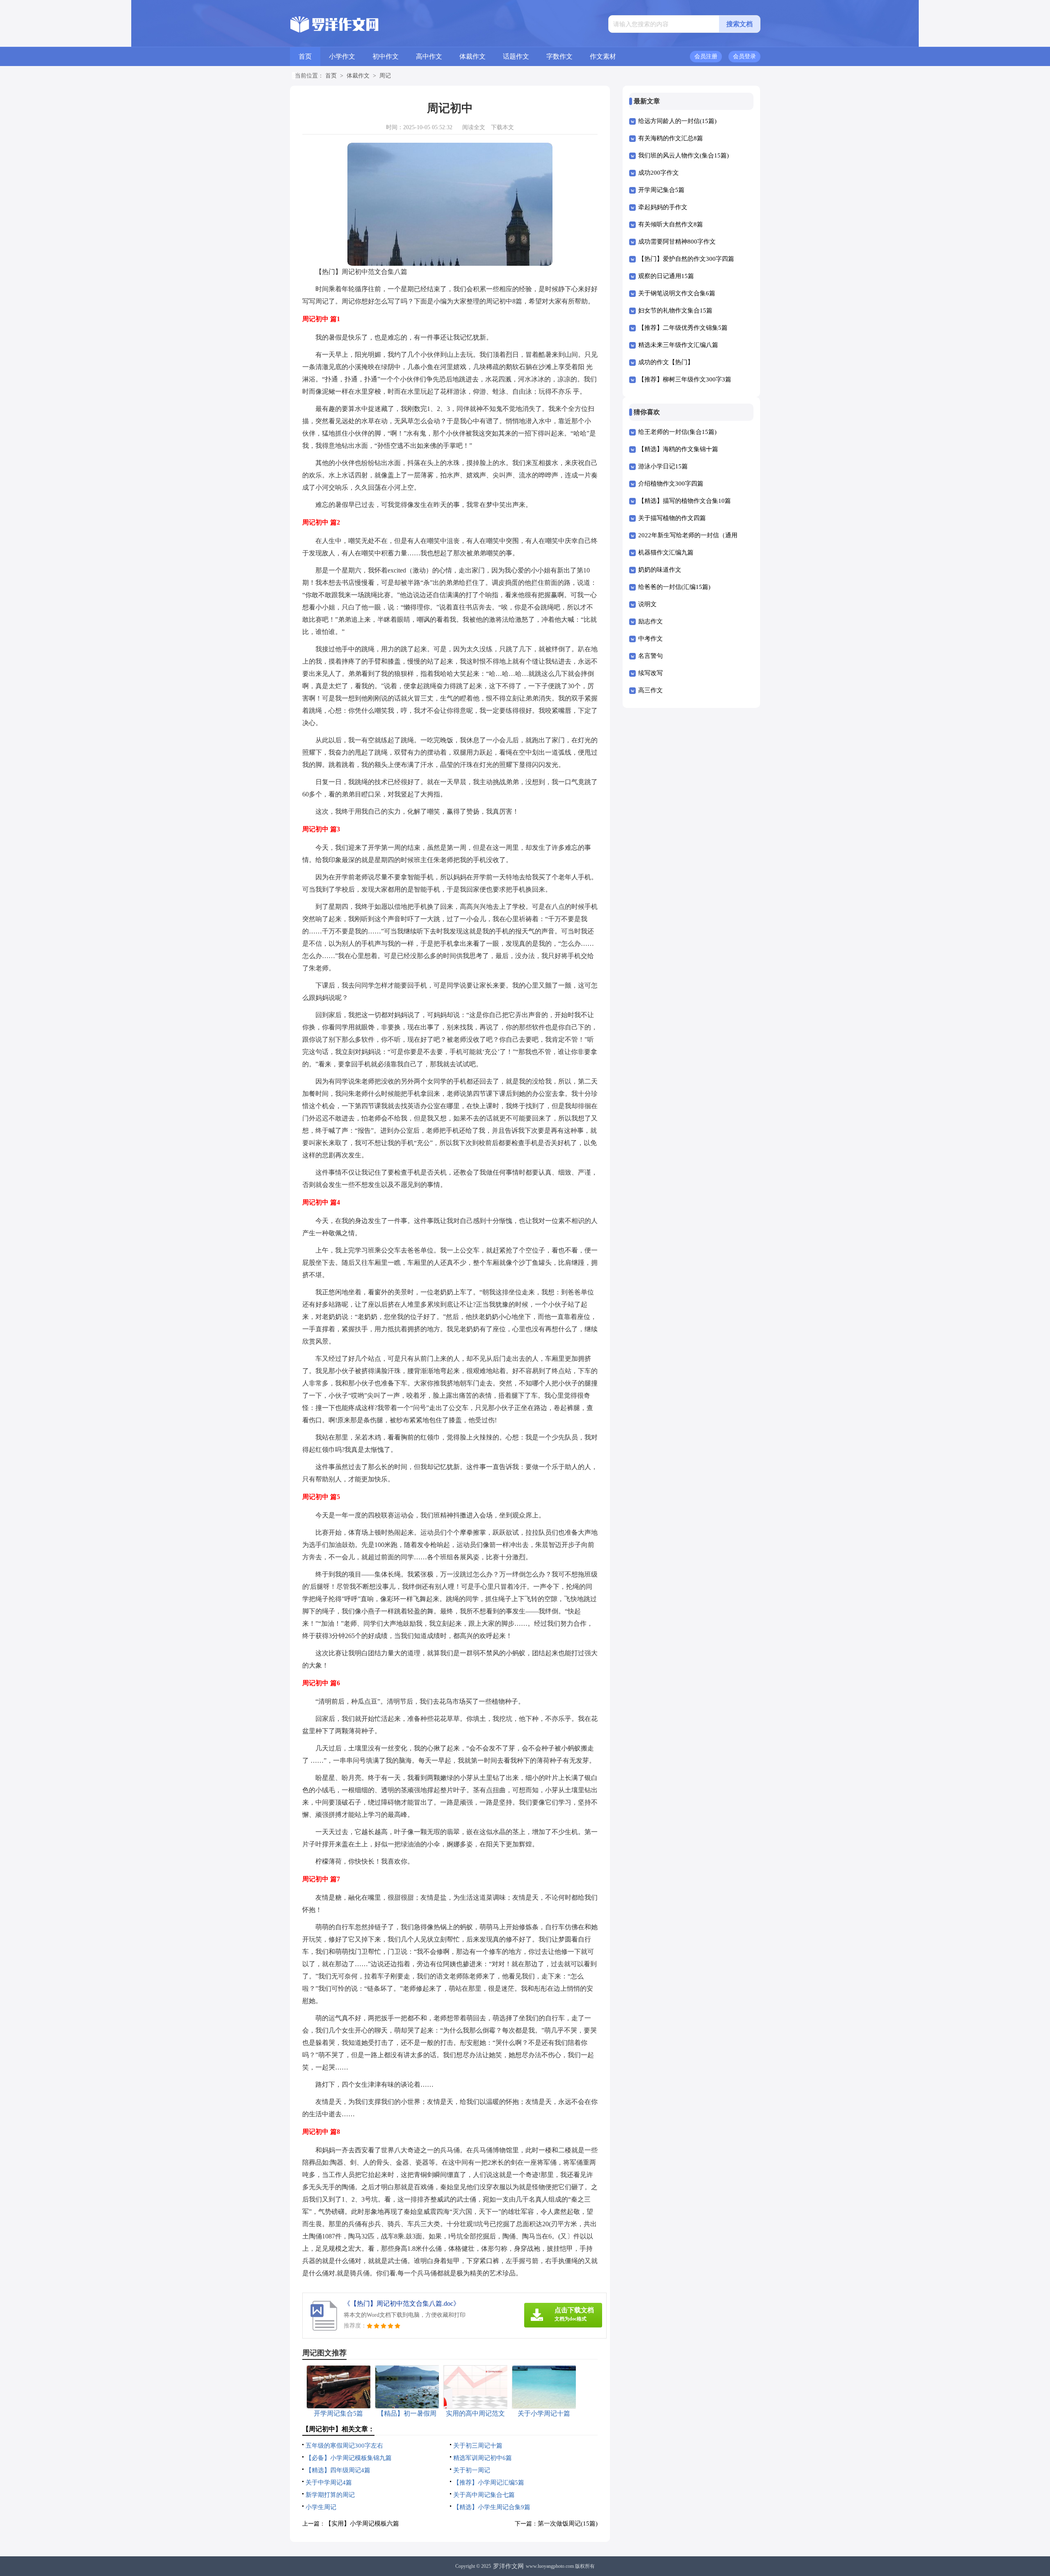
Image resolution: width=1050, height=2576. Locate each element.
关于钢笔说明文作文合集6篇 (677, 293)
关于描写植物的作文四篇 (672, 518)
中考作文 (651, 639)
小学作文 (342, 56)
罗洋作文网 (508, 2566)
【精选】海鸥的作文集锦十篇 (678, 449)
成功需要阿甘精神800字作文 (677, 242)
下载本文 (502, 127)
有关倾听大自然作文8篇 (671, 224)
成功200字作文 (659, 173)
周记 (385, 76)
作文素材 (603, 56)
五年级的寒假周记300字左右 (344, 2446)
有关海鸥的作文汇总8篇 (671, 138)
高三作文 (651, 690)
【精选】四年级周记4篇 (338, 2470)
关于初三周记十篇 (478, 2446)
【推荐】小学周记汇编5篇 (489, 2482)
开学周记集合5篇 (661, 190)
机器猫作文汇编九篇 (666, 552)
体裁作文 (472, 56)
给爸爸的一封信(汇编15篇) (674, 587)
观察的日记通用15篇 (666, 276)
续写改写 (651, 673)
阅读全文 (474, 127)
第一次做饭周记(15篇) (568, 2524)
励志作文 (651, 621)
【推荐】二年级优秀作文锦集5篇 (683, 328)
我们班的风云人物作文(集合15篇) (684, 155)
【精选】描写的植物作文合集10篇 (685, 501)
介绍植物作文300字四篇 (671, 484)
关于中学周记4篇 (329, 2482)
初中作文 (386, 56)
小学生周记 (321, 2507)
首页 (305, 56)
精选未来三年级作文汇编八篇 (678, 345)
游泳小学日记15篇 (663, 466)
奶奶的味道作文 (660, 570)
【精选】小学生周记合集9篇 (492, 2507)
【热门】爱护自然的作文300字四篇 (686, 259)
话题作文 (516, 56)
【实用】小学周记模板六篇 (362, 2524)
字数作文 (559, 56)
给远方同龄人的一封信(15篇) (677, 121)
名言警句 (651, 656)
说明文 (647, 604)
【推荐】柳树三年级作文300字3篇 (685, 379)
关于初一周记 (472, 2470)
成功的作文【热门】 (666, 362)
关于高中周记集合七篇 (484, 2495)
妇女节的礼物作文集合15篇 (675, 310)
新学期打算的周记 (330, 2495)
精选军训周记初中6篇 (483, 2458)
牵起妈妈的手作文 (663, 207)
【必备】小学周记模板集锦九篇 (349, 2458)
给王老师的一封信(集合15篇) (677, 432)
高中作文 (429, 56)
